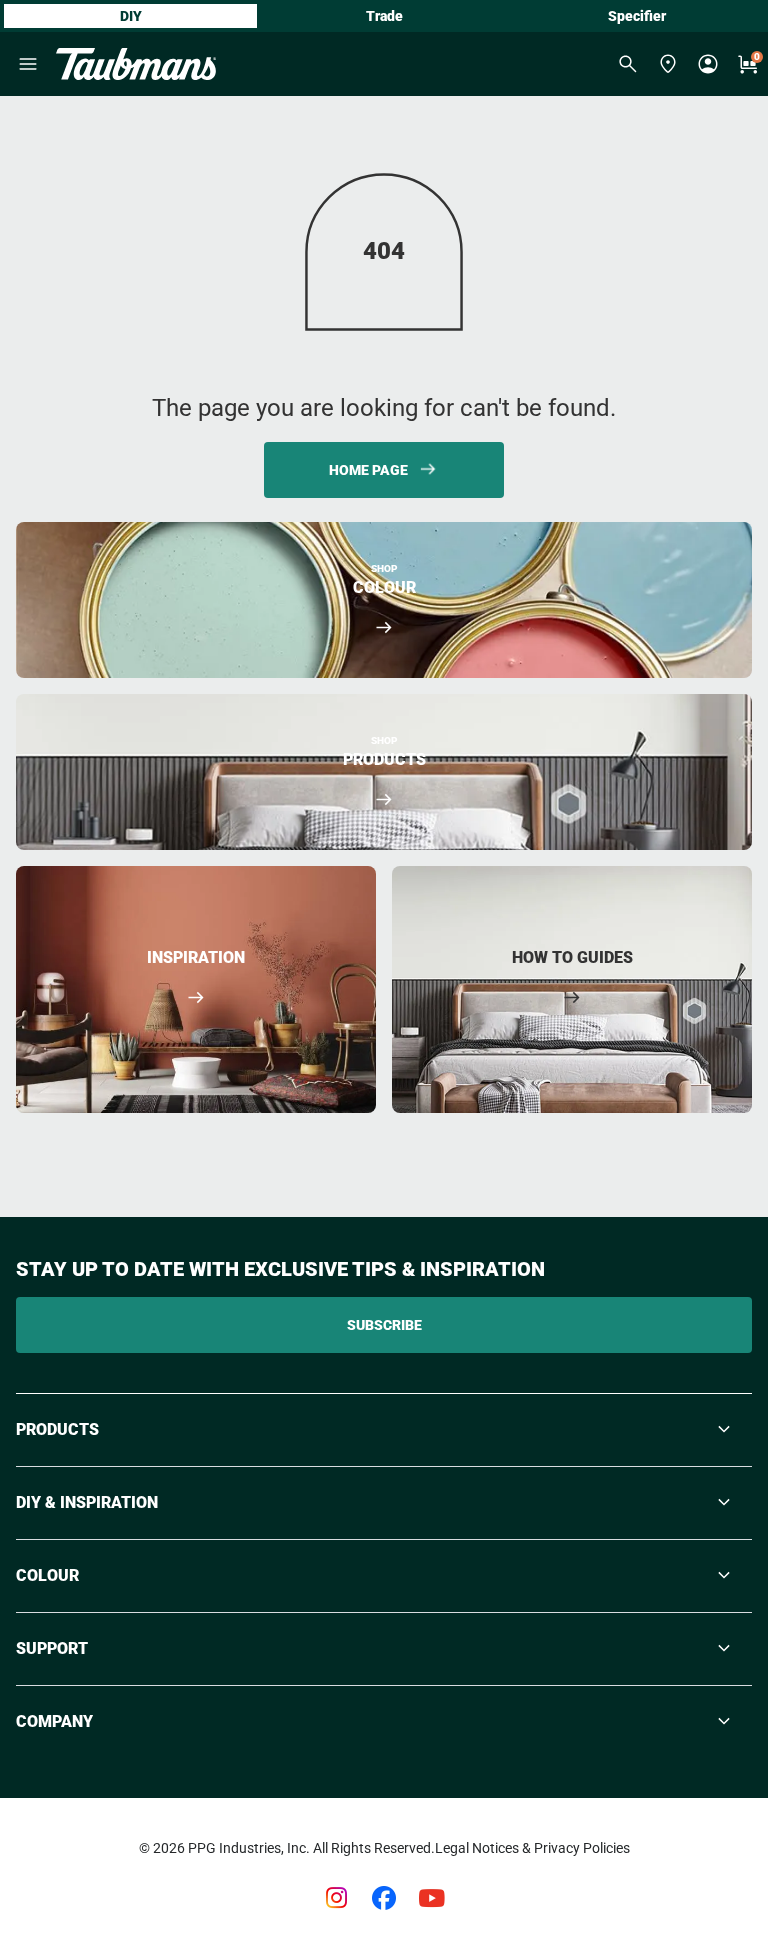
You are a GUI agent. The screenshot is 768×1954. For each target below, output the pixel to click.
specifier (637, 16)
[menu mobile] (28, 64)
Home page (368, 470)
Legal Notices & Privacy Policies (532, 1848)
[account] (708, 64)
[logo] (136, 64)
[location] (668, 64)
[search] (628, 64)
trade (384, 16)
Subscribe (384, 1325)
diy (131, 16)
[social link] (336, 1898)
